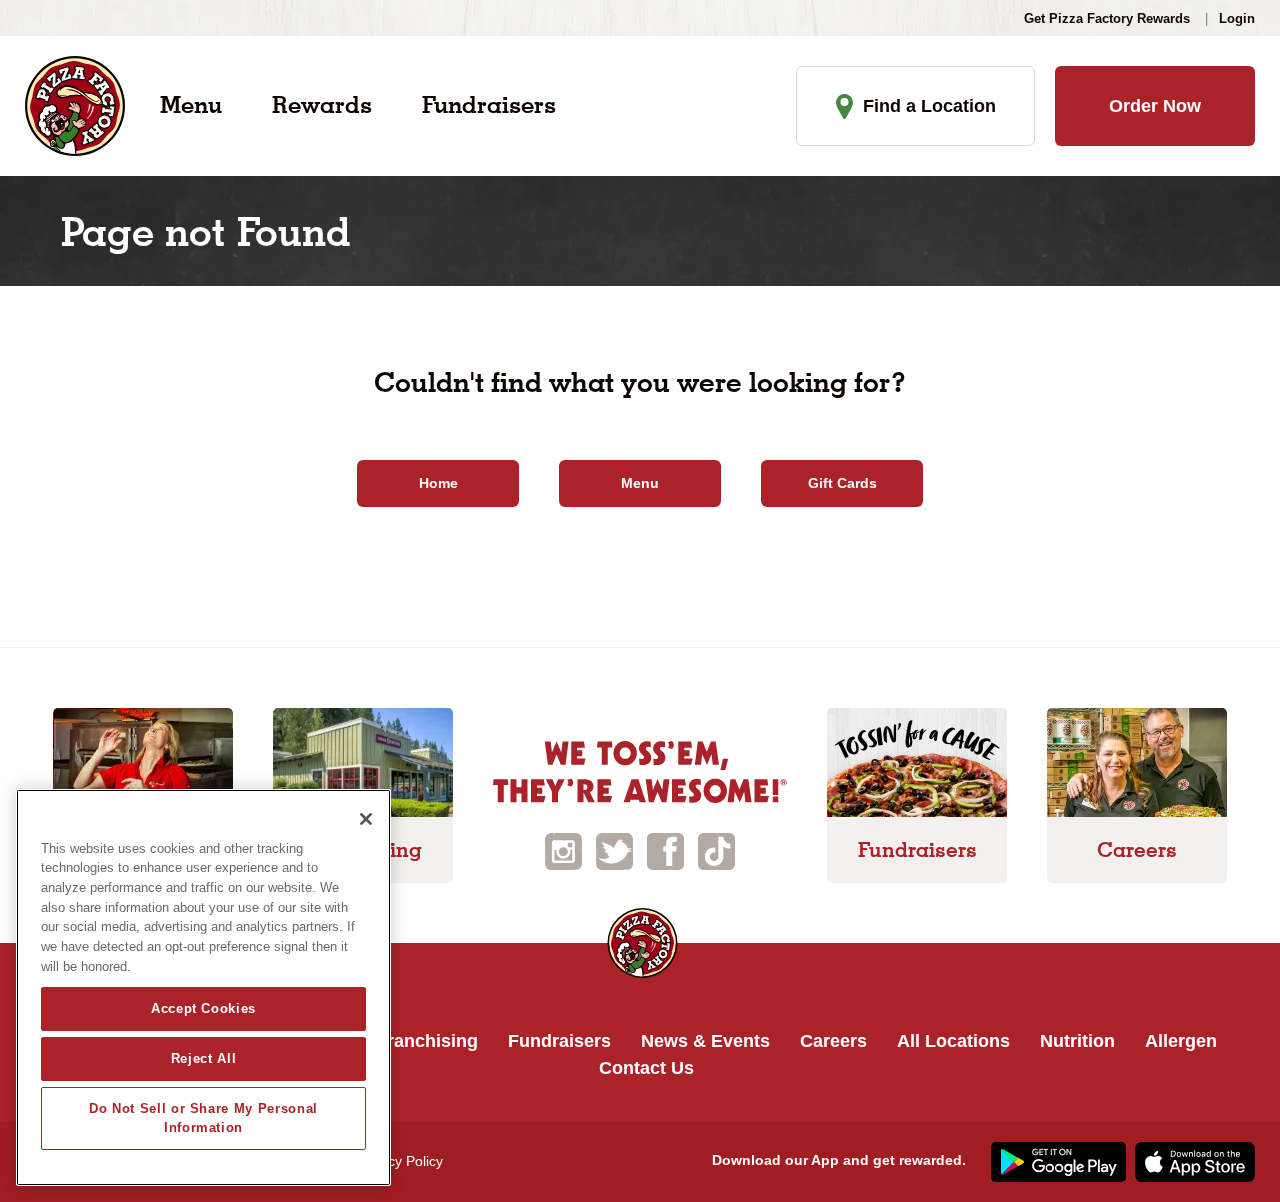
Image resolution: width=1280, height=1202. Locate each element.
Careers (833, 1041)
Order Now (1155, 106)
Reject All (204, 1058)
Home (438, 483)
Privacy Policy (399, 1161)
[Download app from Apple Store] (1192, 1160)
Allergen (1181, 1041)
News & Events (705, 1041)
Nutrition (1077, 1041)
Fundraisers (489, 104)
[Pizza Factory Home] (75, 104)
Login (1237, 18)
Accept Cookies (203, 1008)
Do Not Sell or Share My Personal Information (203, 1117)
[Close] (366, 819)
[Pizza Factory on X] (614, 849)
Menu (191, 104)
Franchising (427, 1041)
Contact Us (646, 1068)
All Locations (953, 1041)
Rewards (322, 104)
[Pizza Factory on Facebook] (665, 849)
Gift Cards (842, 483)
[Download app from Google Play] (1056, 1160)
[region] (203, 987)
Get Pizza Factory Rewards (1107, 18)
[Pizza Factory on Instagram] (563, 849)
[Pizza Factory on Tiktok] (716, 849)
